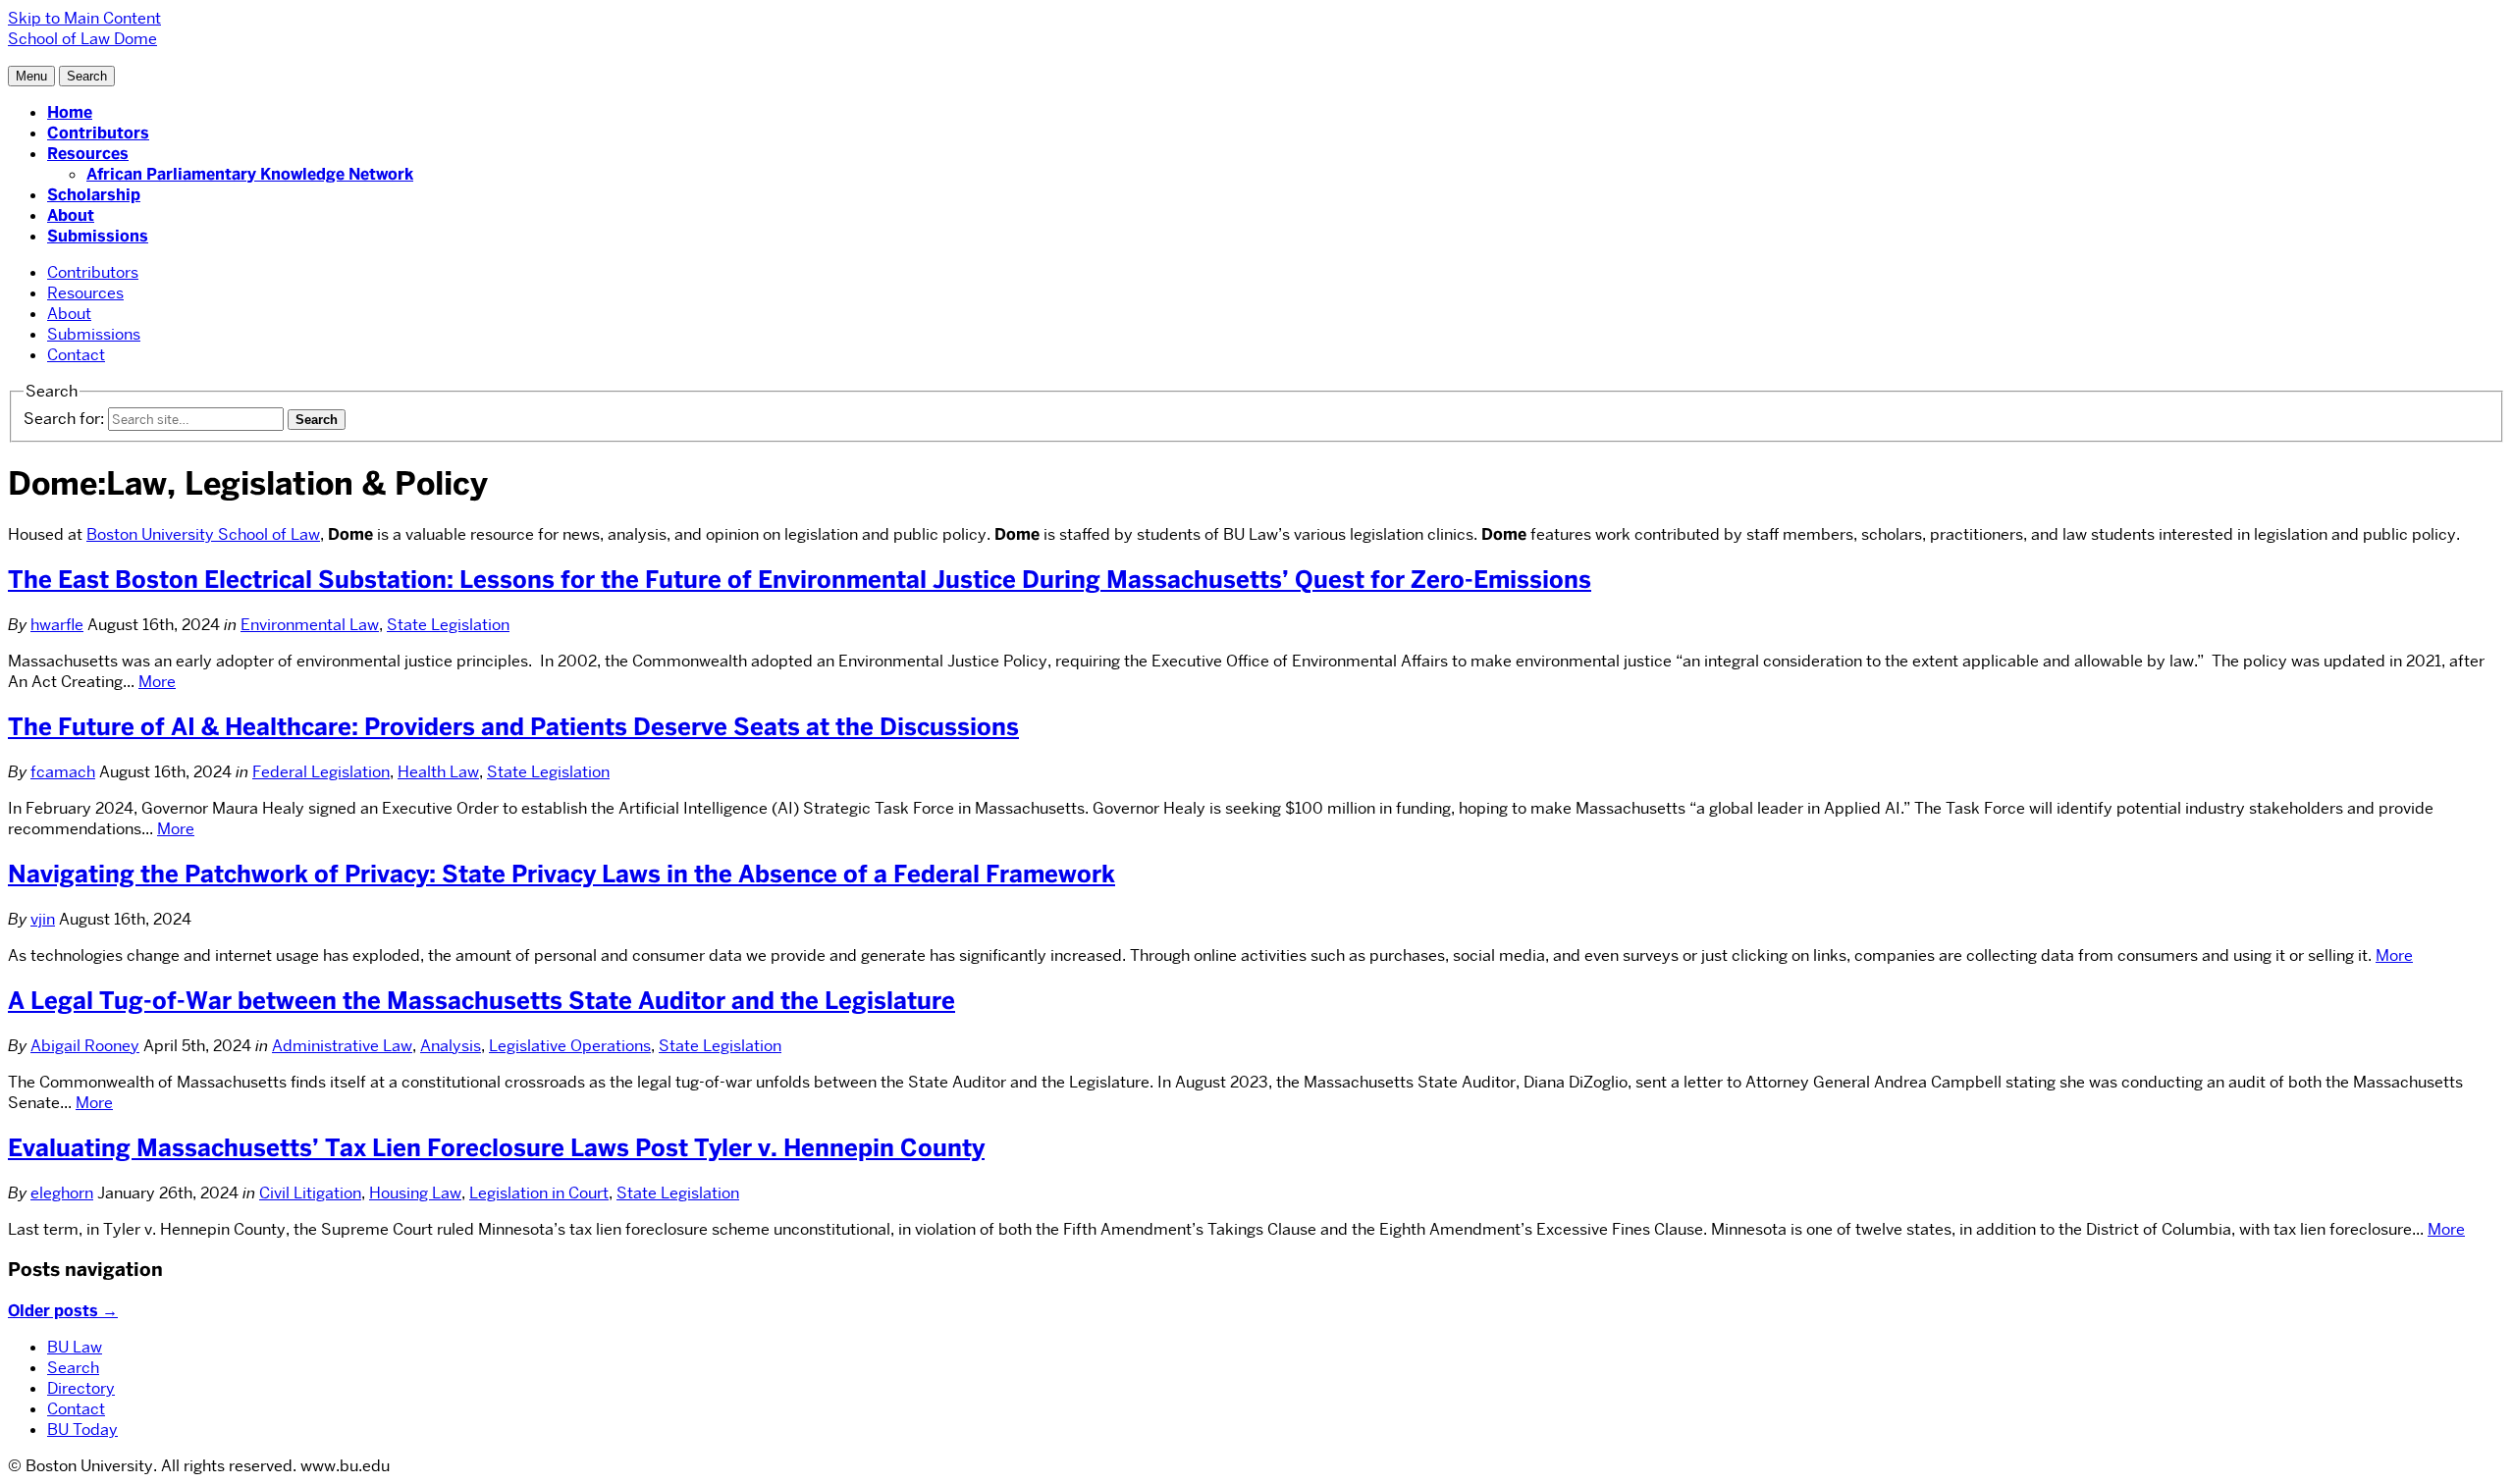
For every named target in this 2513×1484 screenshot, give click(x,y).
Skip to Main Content (84, 18)
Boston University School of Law (203, 534)
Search (73, 1368)
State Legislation (448, 625)
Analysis (451, 1046)
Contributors (98, 133)
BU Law (75, 1347)
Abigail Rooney (85, 1046)
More (157, 682)
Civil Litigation (310, 1193)
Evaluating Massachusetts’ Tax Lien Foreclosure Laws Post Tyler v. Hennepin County (496, 1148)
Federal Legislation (321, 772)
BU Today (82, 1430)
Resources (88, 154)
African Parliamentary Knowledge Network (250, 174)
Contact (76, 355)
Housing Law (415, 1193)
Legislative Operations (570, 1046)
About (71, 215)
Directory (81, 1388)
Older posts (63, 1311)
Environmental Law (310, 625)
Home (70, 112)
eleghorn (62, 1193)
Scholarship (94, 195)
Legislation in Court (539, 1193)
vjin (43, 919)
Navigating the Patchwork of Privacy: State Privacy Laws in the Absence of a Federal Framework (561, 874)
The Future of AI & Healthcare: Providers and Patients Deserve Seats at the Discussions (513, 727)
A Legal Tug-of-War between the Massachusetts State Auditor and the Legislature (481, 1001)
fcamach (63, 772)
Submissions (98, 236)
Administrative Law (342, 1046)
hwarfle (57, 625)
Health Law (438, 772)
